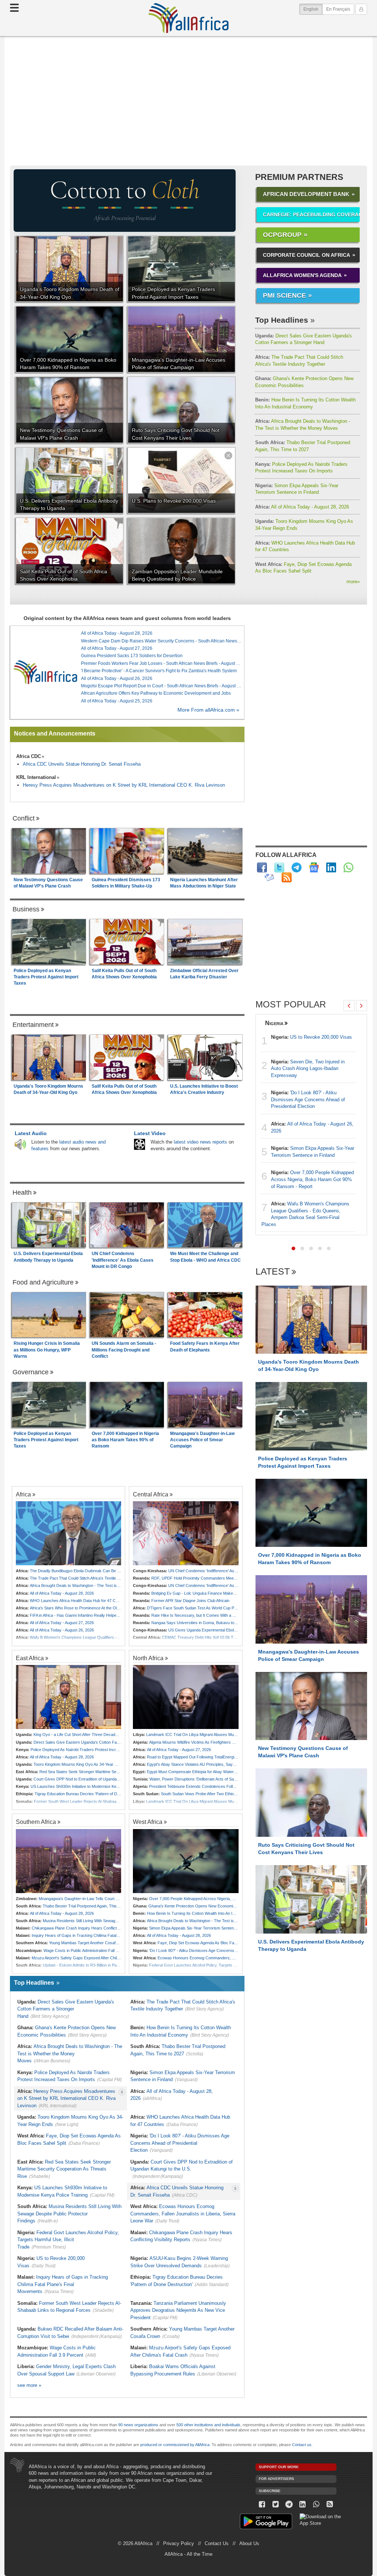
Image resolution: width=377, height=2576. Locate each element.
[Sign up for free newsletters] (269, 877)
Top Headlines (282, 320)
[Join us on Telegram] (289, 2504)
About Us (249, 2543)
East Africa (30, 1658)
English (313, 9)
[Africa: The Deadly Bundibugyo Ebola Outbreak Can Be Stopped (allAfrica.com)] (68, 1533)
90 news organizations (138, 2425)
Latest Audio (31, 1133)
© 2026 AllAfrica (135, 2543)
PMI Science (284, 295)
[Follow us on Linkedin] (303, 2504)
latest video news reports (200, 1142)
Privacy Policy (179, 2543)
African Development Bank (306, 194)
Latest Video (150, 1133)
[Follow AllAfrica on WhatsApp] (348, 867)
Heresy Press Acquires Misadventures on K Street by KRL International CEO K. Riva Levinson (124, 785)
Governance (31, 1372)
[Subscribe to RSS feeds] (287, 877)
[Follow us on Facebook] (262, 2504)
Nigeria (274, 1023)
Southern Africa (36, 1822)
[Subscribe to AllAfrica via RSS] (330, 2504)
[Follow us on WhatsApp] (316, 2504)
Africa (23, 1494)
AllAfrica (188, 18)
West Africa (148, 1822)
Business (26, 909)
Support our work (279, 2467)
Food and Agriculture (43, 1282)
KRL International (36, 777)
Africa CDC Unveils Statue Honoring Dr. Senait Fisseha (82, 764)
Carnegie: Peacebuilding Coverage (311, 215)
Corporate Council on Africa (306, 255)
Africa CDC (29, 756)
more (353, 582)
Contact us (302, 2445)
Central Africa (151, 1494)
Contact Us (217, 2543)
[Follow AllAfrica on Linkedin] (331, 867)
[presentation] (349, 1006)
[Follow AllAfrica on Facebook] (262, 867)
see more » (29, 2385)
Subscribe (270, 2491)
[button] (293, 1248)
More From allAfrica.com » (208, 710)
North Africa (148, 1658)
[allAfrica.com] (45, 672)
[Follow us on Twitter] (276, 2504)
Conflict (24, 818)
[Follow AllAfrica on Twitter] (279, 867)
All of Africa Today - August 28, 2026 (302, 507)
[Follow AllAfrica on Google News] (314, 867)
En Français (338, 9)
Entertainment (33, 1025)
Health (22, 1193)
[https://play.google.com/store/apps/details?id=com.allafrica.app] (266, 2522)
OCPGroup (282, 235)
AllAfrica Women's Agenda (302, 275)
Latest (273, 1272)
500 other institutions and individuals (208, 2425)
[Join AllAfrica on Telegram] (297, 867)
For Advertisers (276, 2479)
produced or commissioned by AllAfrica (175, 2445)
